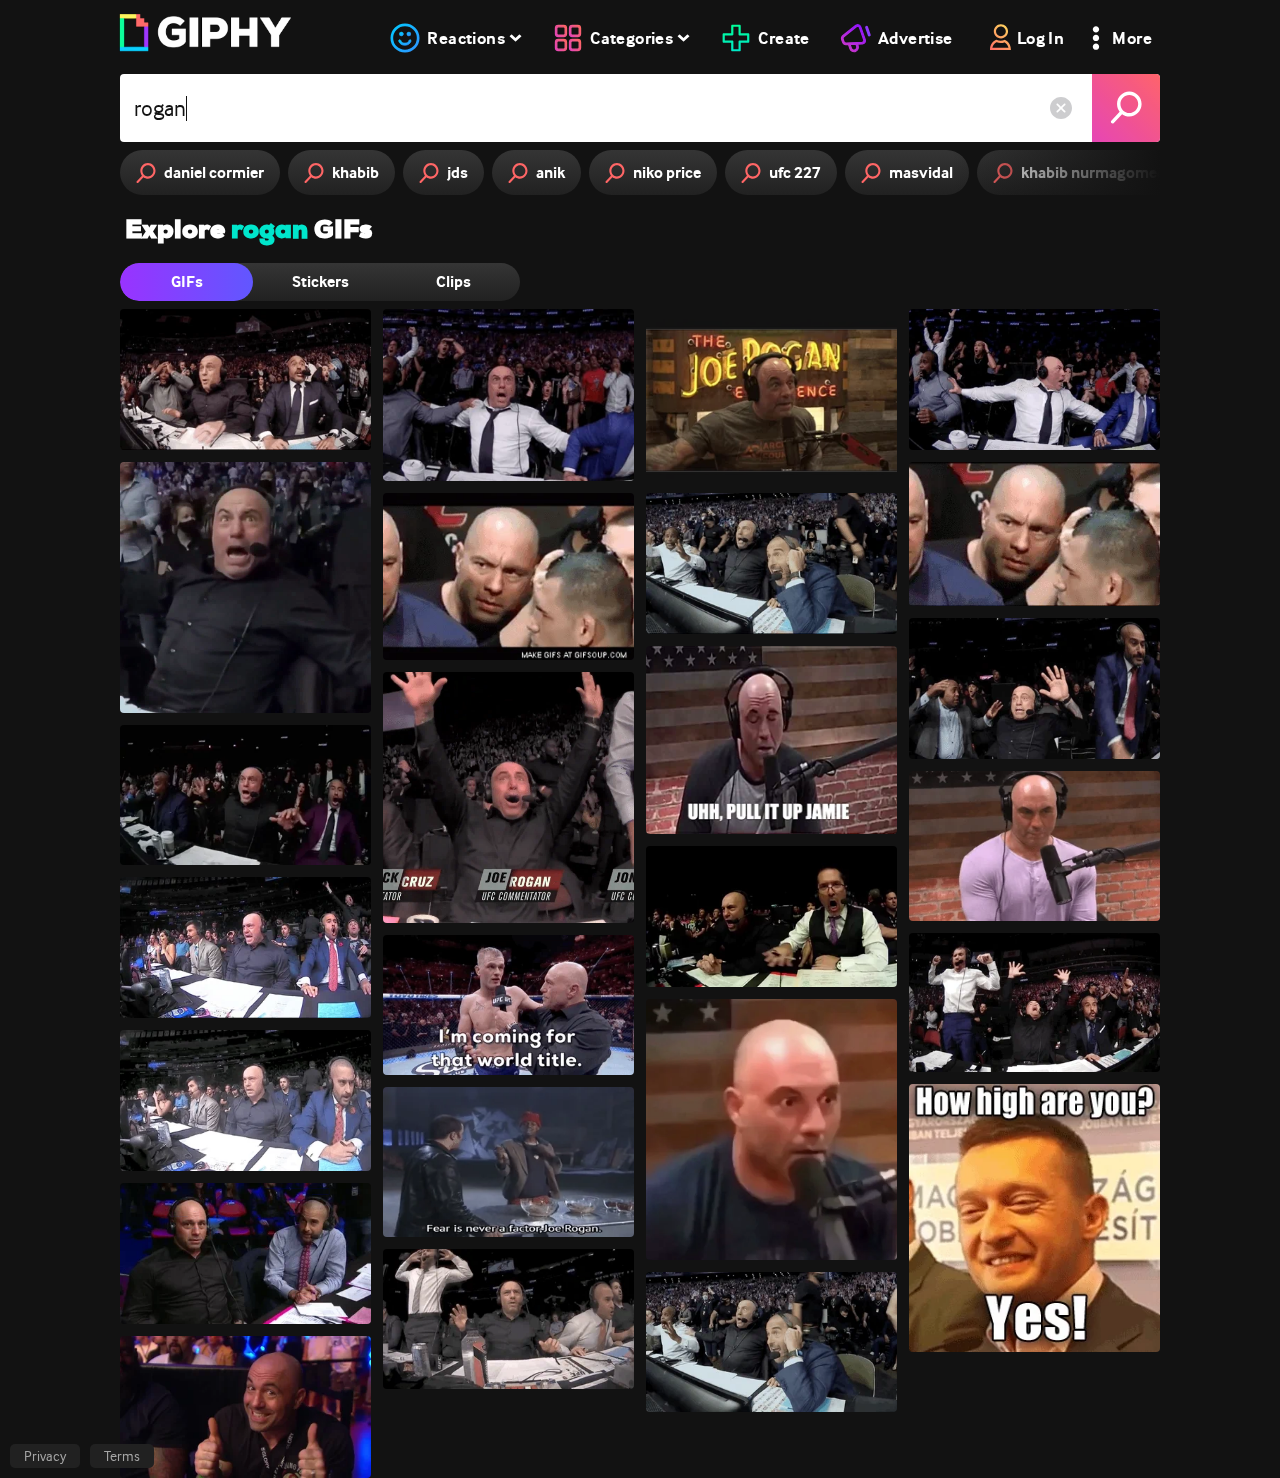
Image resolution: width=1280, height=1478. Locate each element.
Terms (122, 1456)
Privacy (45, 1456)
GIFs (187, 281)
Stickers (320, 281)
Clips (453, 281)
